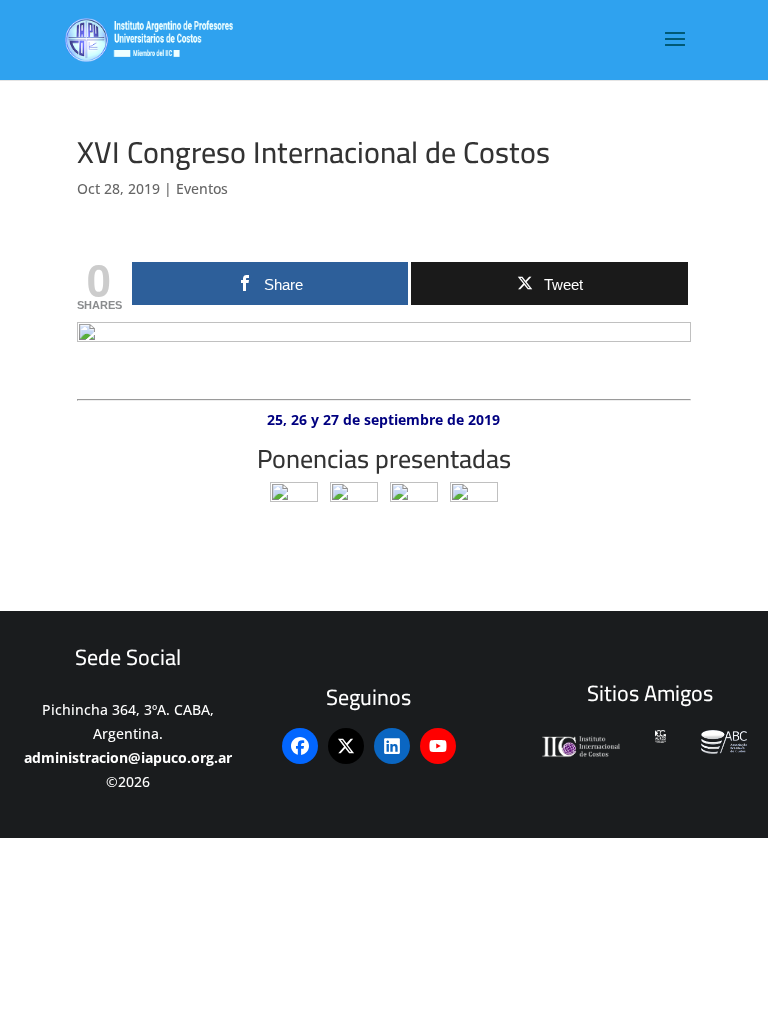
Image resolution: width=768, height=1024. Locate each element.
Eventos (202, 188)
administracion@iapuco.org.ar (128, 757)
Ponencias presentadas (384, 458)
